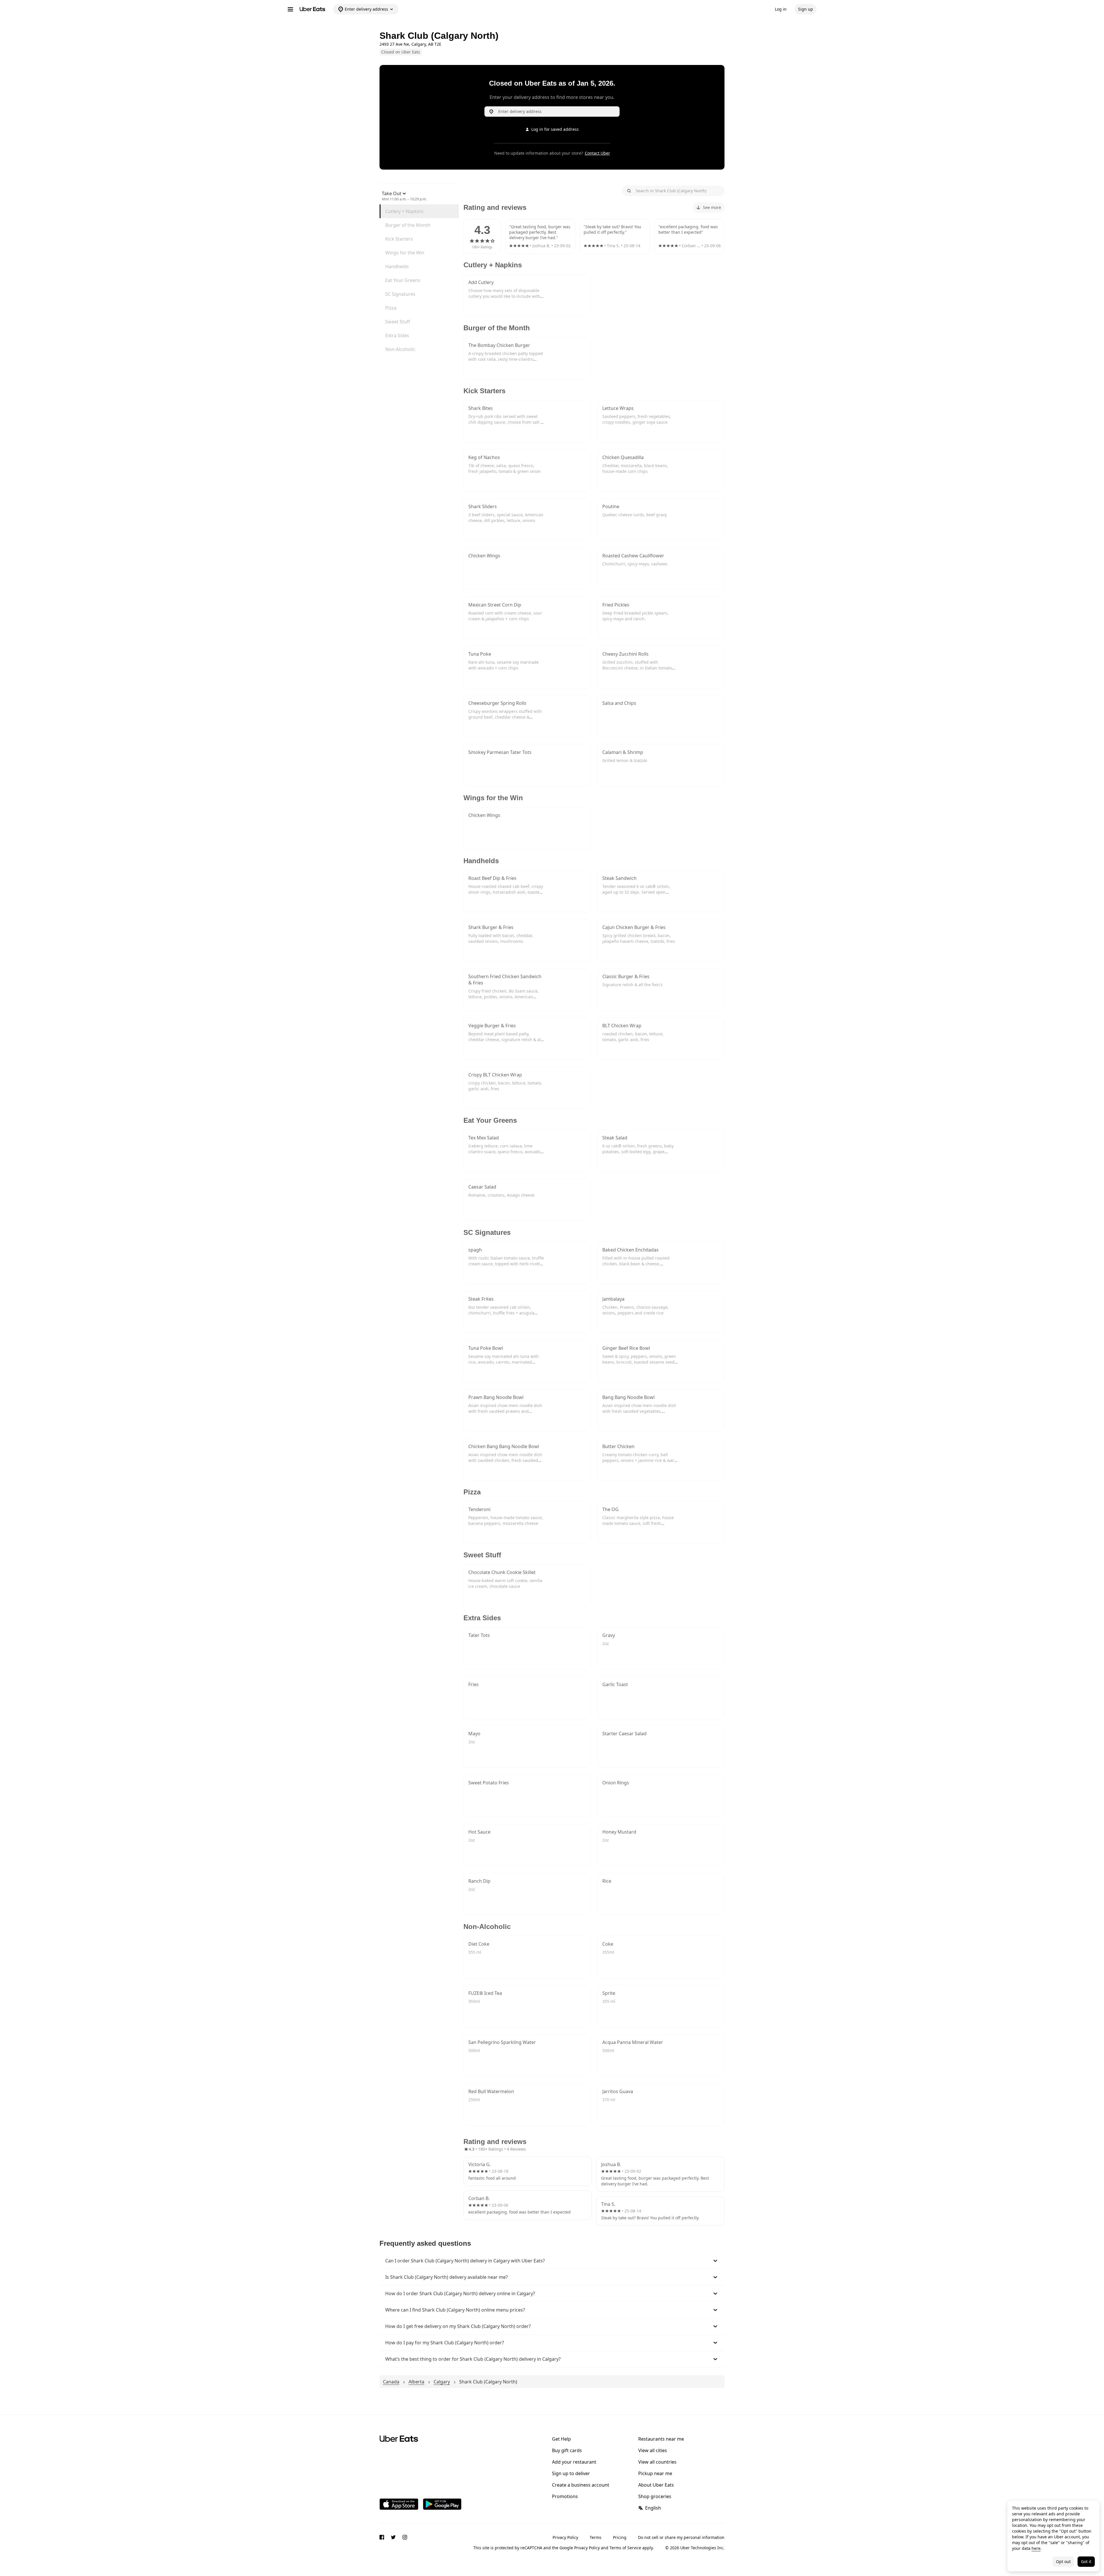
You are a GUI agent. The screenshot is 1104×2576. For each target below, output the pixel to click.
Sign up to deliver (571, 2473)
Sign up (806, 9)
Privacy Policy (565, 2537)
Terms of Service (625, 2548)
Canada (391, 2382)
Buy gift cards (567, 2450)
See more (712, 207)
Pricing (620, 2537)
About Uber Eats (656, 2485)
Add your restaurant (574, 2462)
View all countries (657, 2462)
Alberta (416, 2382)
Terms (596, 2537)
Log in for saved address (555, 129)
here (1036, 2548)
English (653, 2508)
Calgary (442, 2382)
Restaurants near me (661, 2439)
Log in (781, 9)
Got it (1086, 2561)
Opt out (1063, 2561)
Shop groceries (655, 2496)
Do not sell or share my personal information (681, 2537)
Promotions (565, 2496)
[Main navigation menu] (290, 9)
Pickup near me (655, 2473)
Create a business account (581, 2485)
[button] (552, 2261)
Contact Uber (597, 153)
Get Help (561, 2439)
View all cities (653, 2450)
